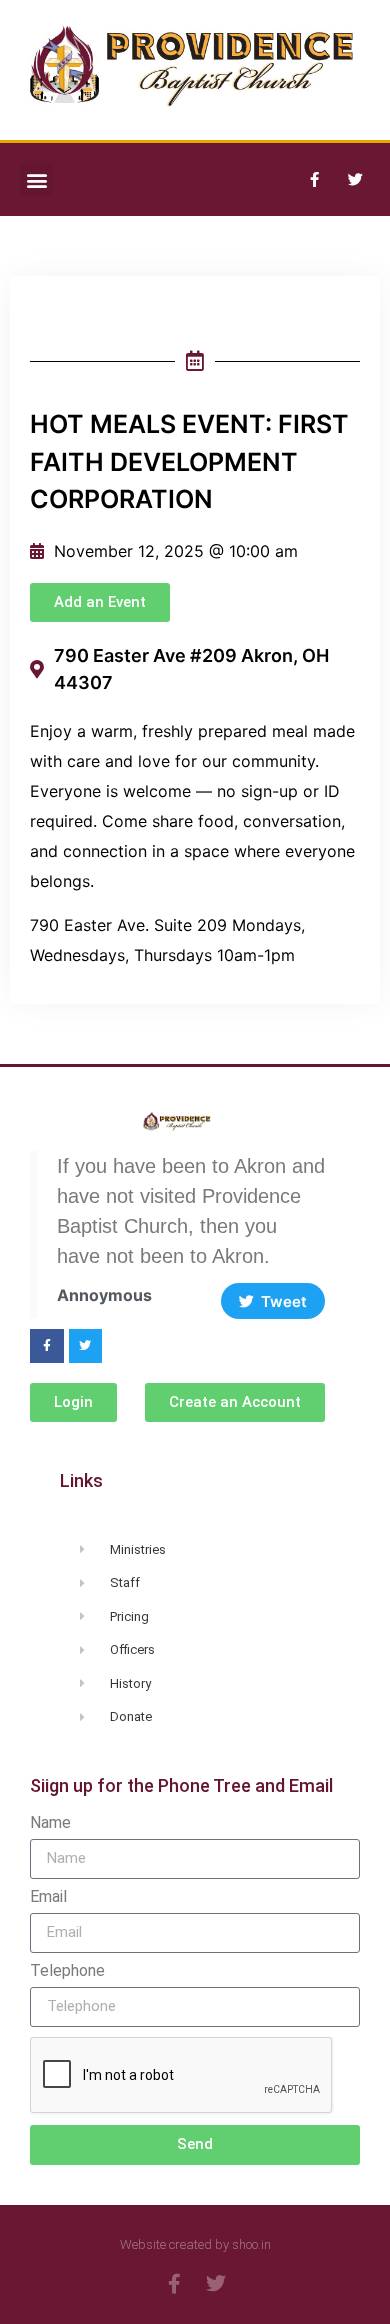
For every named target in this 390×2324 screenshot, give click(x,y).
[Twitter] (355, 180)
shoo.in (251, 2244)
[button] (36, 179)
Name (50, 1823)
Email (48, 1897)
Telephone (67, 1971)
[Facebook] (314, 180)
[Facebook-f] (47, 1346)
